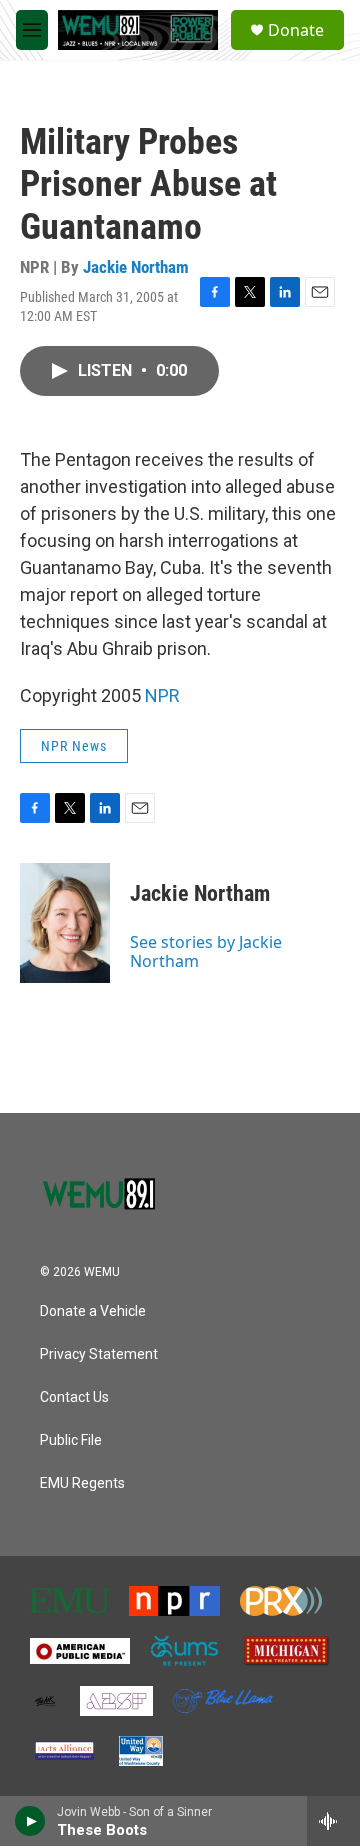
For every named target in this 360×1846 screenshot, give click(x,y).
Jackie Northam (136, 267)
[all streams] (333, 1821)
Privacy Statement (99, 1354)
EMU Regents (82, 1483)
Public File (71, 1440)
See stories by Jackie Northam (206, 951)
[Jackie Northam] (65, 923)
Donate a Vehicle (93, 1311)
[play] (30, 1821)
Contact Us (74, 1397)
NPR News (74, 746)
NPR (162, 695)
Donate (296, 30)
